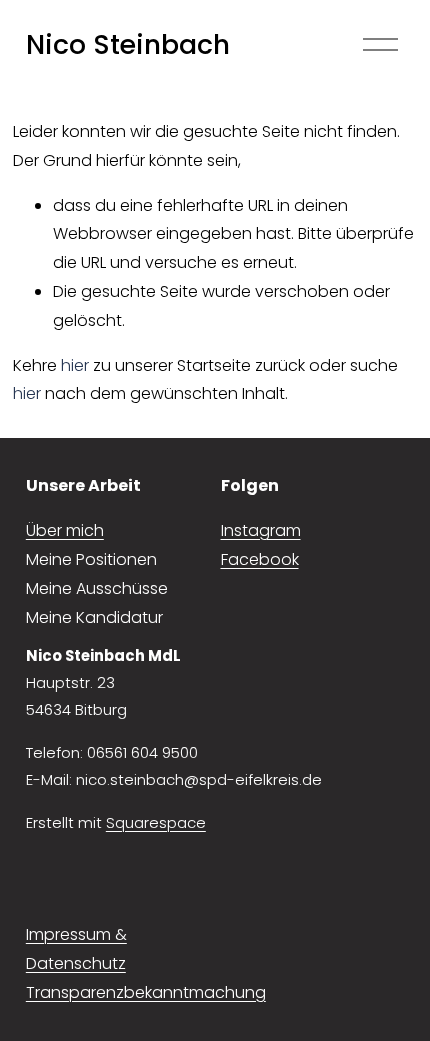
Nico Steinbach (128, 44)
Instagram (261, 530)
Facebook (260, 559)
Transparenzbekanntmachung (146, 992)
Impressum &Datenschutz (76, 949)
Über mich (65, 530)
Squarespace (156, 822)
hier (75, 365)
